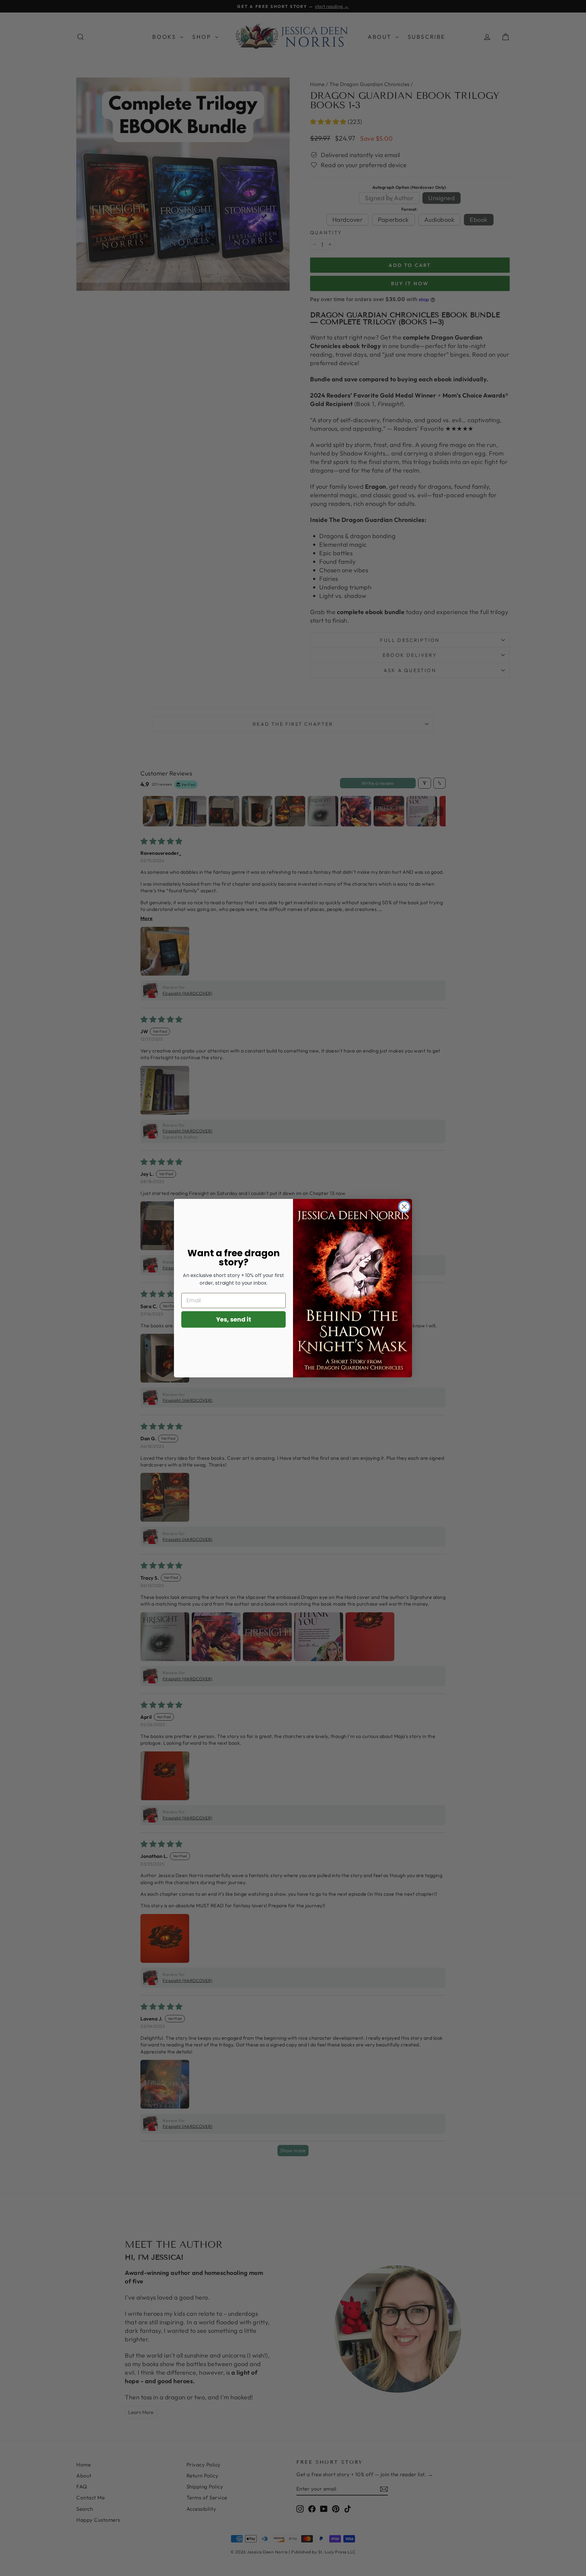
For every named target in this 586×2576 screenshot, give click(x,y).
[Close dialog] (404, 1207)
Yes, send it (234, 1319)
